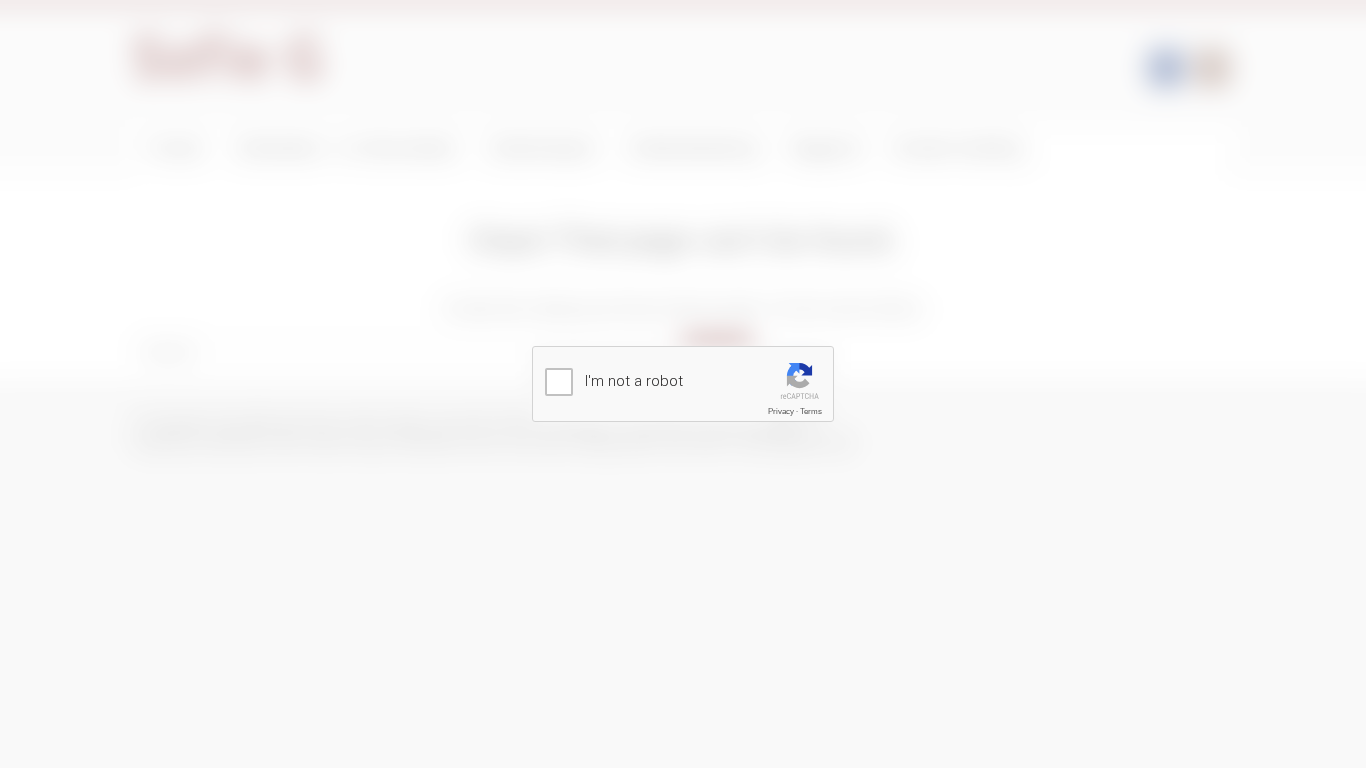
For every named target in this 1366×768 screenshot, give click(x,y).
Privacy (781, 411)
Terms (811, 411)
